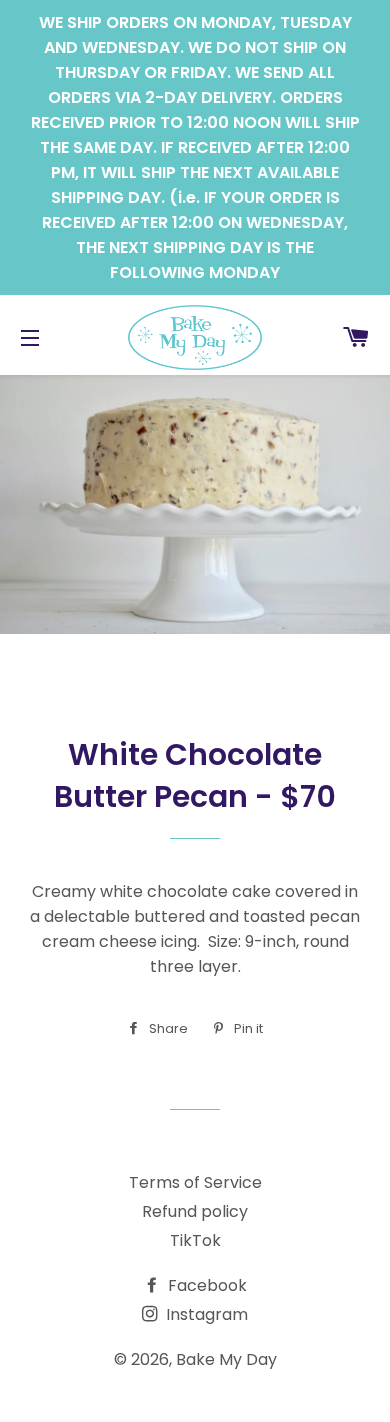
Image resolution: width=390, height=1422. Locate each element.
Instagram (205, 1314)
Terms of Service (195, 1182)
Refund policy (195, 1211)
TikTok (195, 1240)
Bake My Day (226, 1359)
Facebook (205, 1285)
